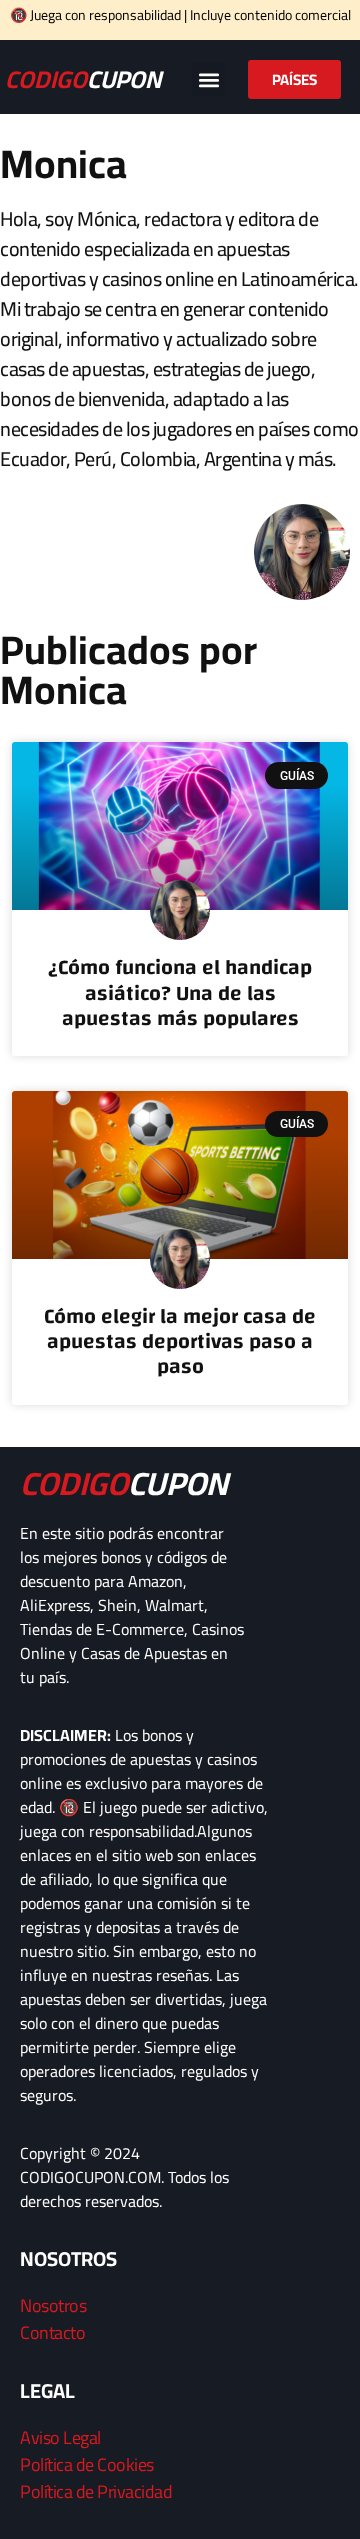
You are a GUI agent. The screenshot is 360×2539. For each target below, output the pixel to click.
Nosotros (53, 2305)
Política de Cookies (87, 2464)
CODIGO (83, 79)
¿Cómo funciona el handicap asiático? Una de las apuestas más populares (180, 992)
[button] (208, 79)
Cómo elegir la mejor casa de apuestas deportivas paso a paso (180, 1341)
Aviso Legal (60, 2437)
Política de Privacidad (96, 2491)
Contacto (52, 2332)
